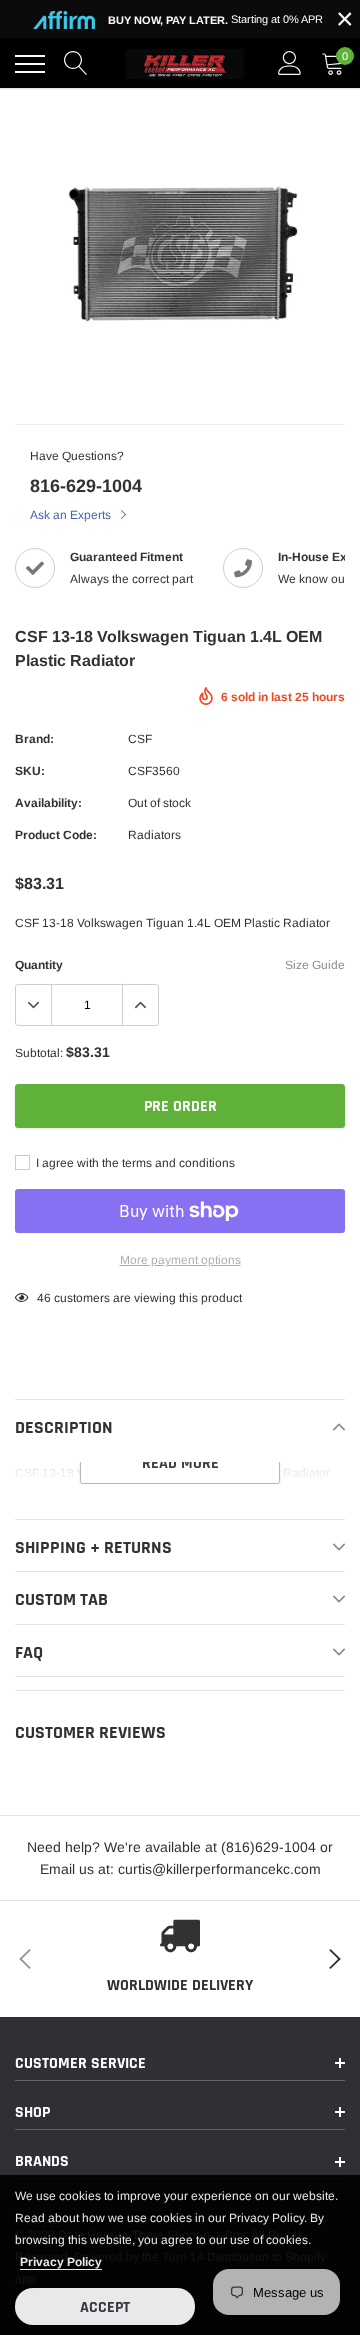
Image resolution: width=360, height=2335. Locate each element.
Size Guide (315, 965)
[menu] (30, 64)
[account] (290, 64)
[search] (76, 64)
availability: (48, 803)
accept (105, 2307)
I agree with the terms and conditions (134, 1163)
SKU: (30, 771)
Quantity (39, 965)
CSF (140, 739)
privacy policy (61, 2262)
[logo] (185, 64)
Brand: (34, 739)
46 (44, 1298)
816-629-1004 (86, 486)
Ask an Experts (72, 515)
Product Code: (56, 835)
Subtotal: (39, 1053)
